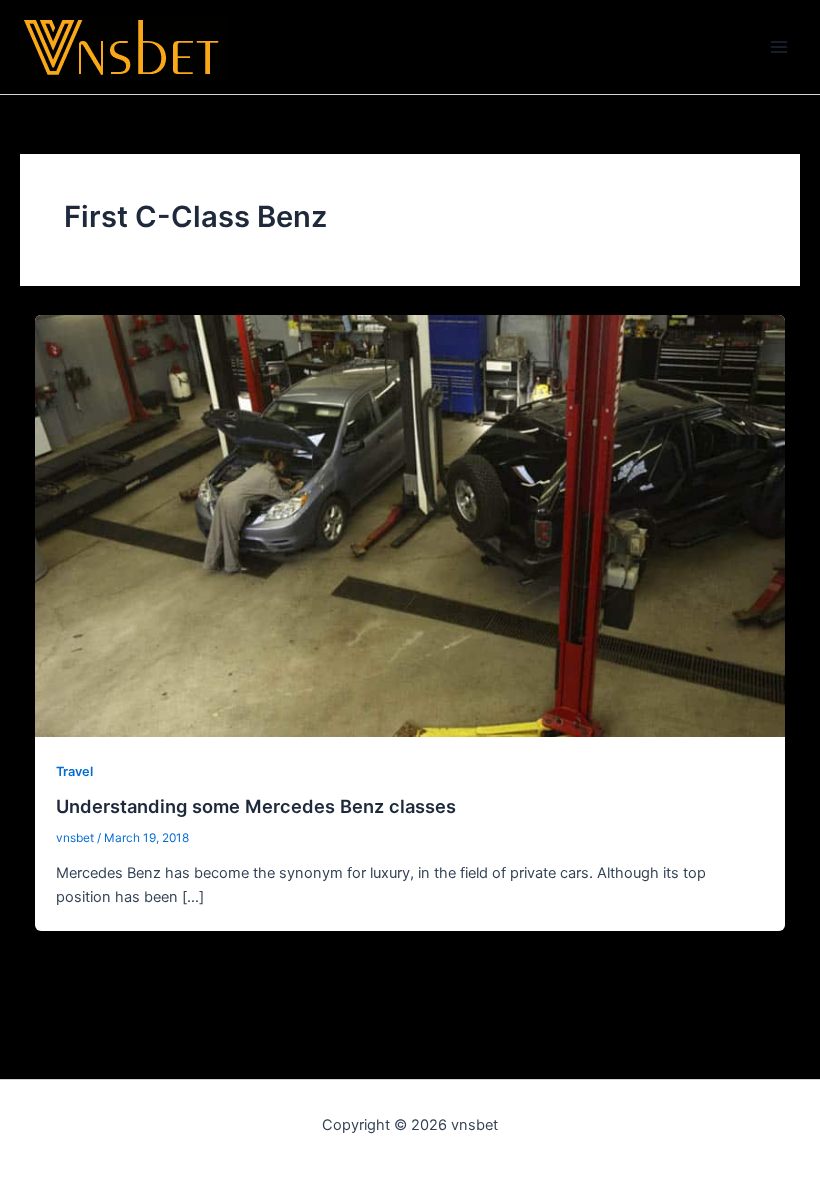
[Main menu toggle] (779, 47)
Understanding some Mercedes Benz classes (256, 806)
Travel (74, 771)
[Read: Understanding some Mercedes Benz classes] (410, 525)
